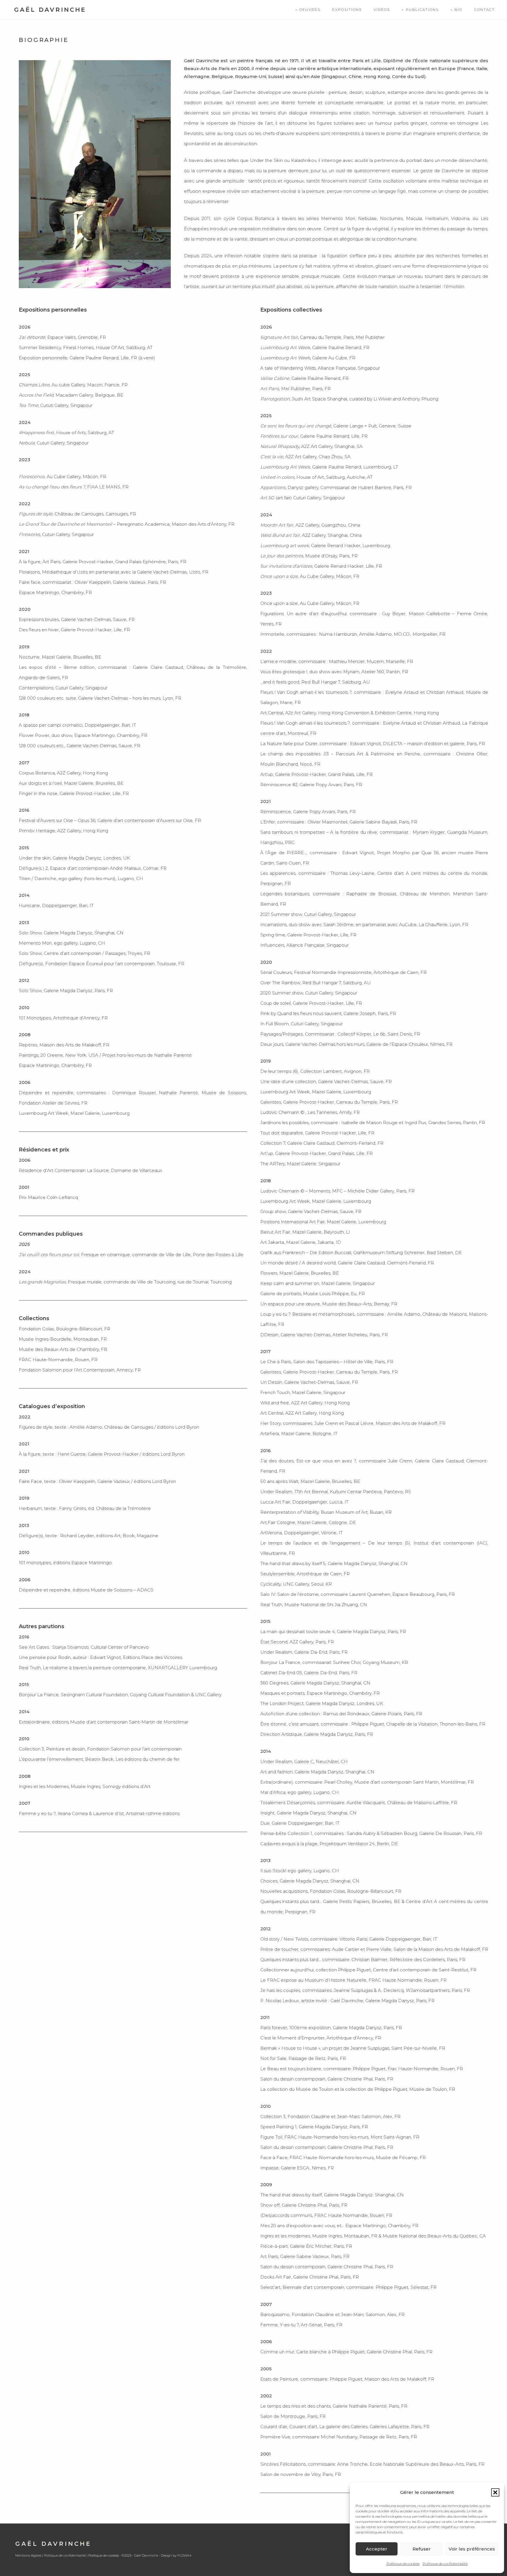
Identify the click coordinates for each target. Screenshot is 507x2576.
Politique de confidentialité (445, 2564)
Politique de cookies (403, 2564)
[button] (495, 2492)
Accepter (377, 2549)
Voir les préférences (472, 2549)
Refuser (422, 2549)
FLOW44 (185, 2555)
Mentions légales (28, 2555)
